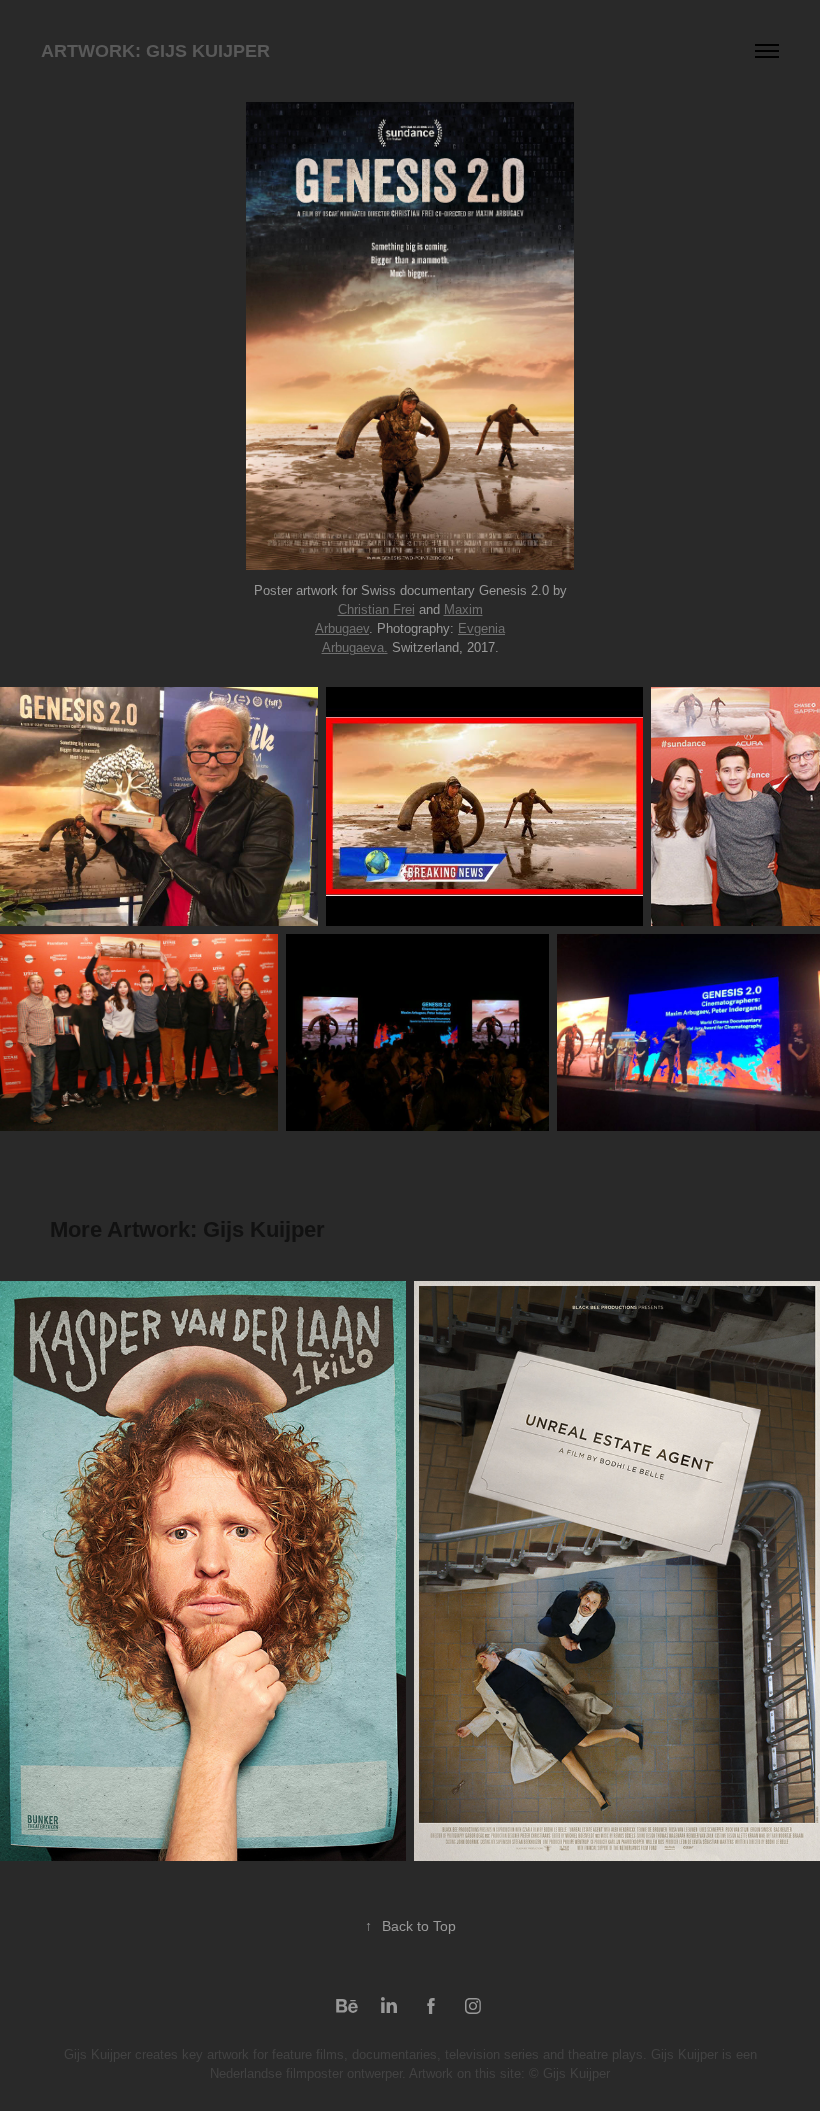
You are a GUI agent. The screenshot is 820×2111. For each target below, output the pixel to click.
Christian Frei (376, 609)
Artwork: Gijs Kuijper (155, 51)
